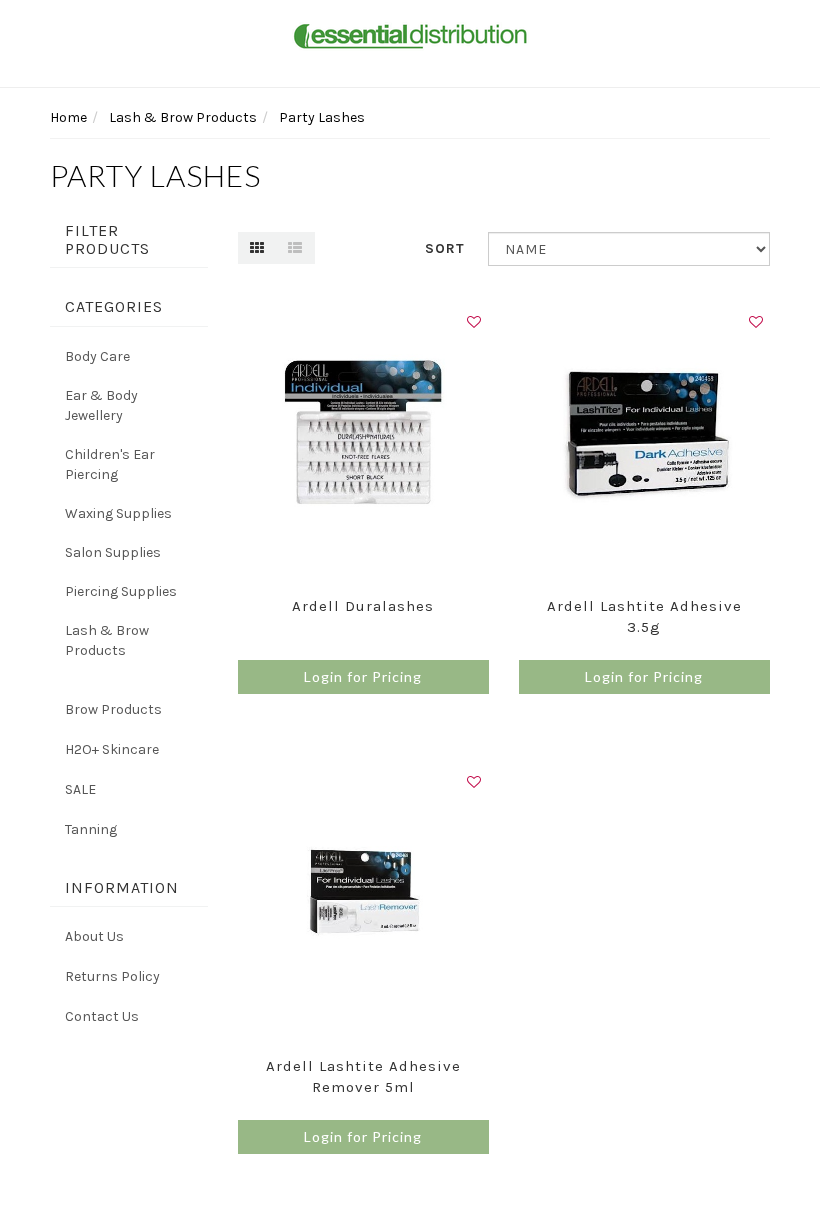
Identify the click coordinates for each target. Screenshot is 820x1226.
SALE (80, 789)
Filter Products (107, 239)
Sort (445, 248)
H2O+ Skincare (112, 749)
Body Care (97, 356)
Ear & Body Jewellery (101, 405)
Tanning (91, 829)
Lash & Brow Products (107, 640)
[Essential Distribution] (410, 34)
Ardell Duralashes (363, 606)
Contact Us (102, 1016)
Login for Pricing (363, 676)
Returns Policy (112, 976)
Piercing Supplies (121, 591)
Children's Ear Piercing (110, 464)
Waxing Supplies (118, 513)
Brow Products (113, 709)
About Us (94, 936)
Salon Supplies (113, 552)
